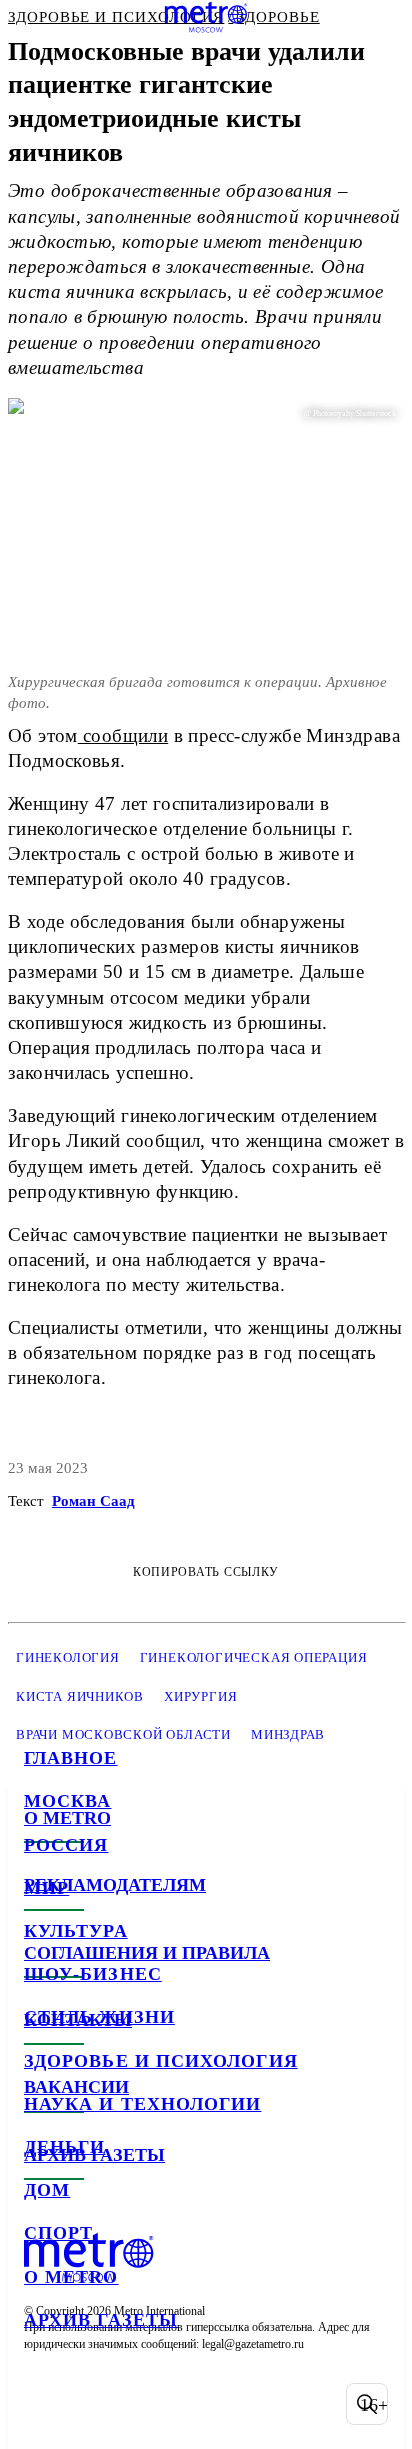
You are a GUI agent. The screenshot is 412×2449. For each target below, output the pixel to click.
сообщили (123, 735)
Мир (46, 1888)
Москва (67, 1801)
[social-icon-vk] (44, 2404)
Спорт (58, 2233)
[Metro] (206, 17)
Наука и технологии (142, 2104)
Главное (71, 1758)
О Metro (71, 2277)
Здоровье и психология (161, 2061)
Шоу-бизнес (93, 1974)
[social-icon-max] (200, 2404)
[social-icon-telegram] (96, 2404)
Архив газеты (101, 2320)
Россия (66, 1845)
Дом (47, 2190)
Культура (76, 1931)
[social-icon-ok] (148, 2404)
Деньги (64, 2147)
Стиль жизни (99, 2017)
